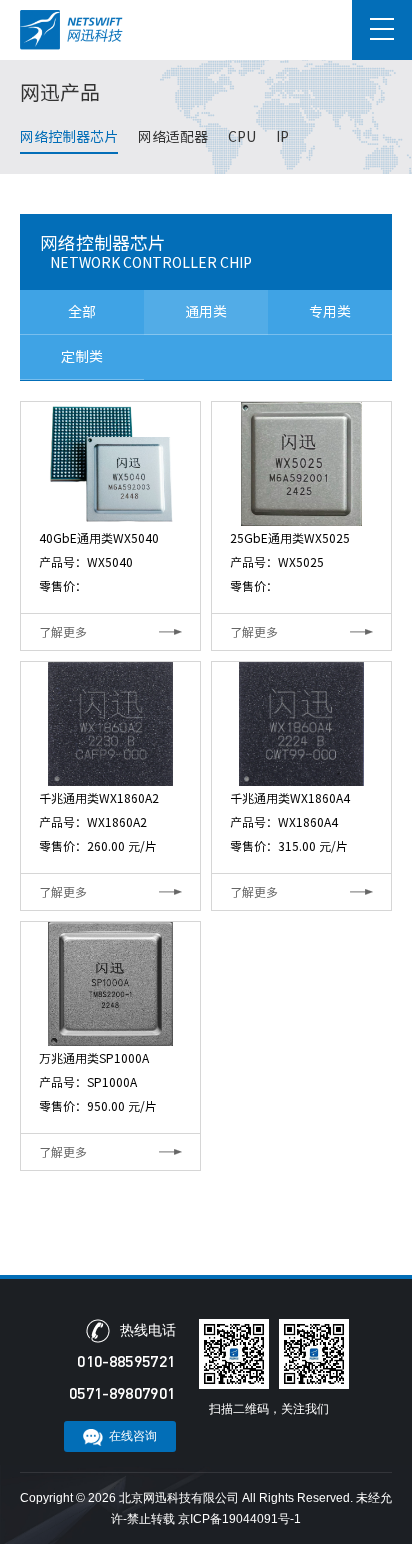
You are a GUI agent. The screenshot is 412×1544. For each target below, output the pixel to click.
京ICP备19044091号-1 (239, 1519)
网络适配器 (173, 137)
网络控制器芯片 (69, 137)
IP (282, 137)
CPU (242, 137)
